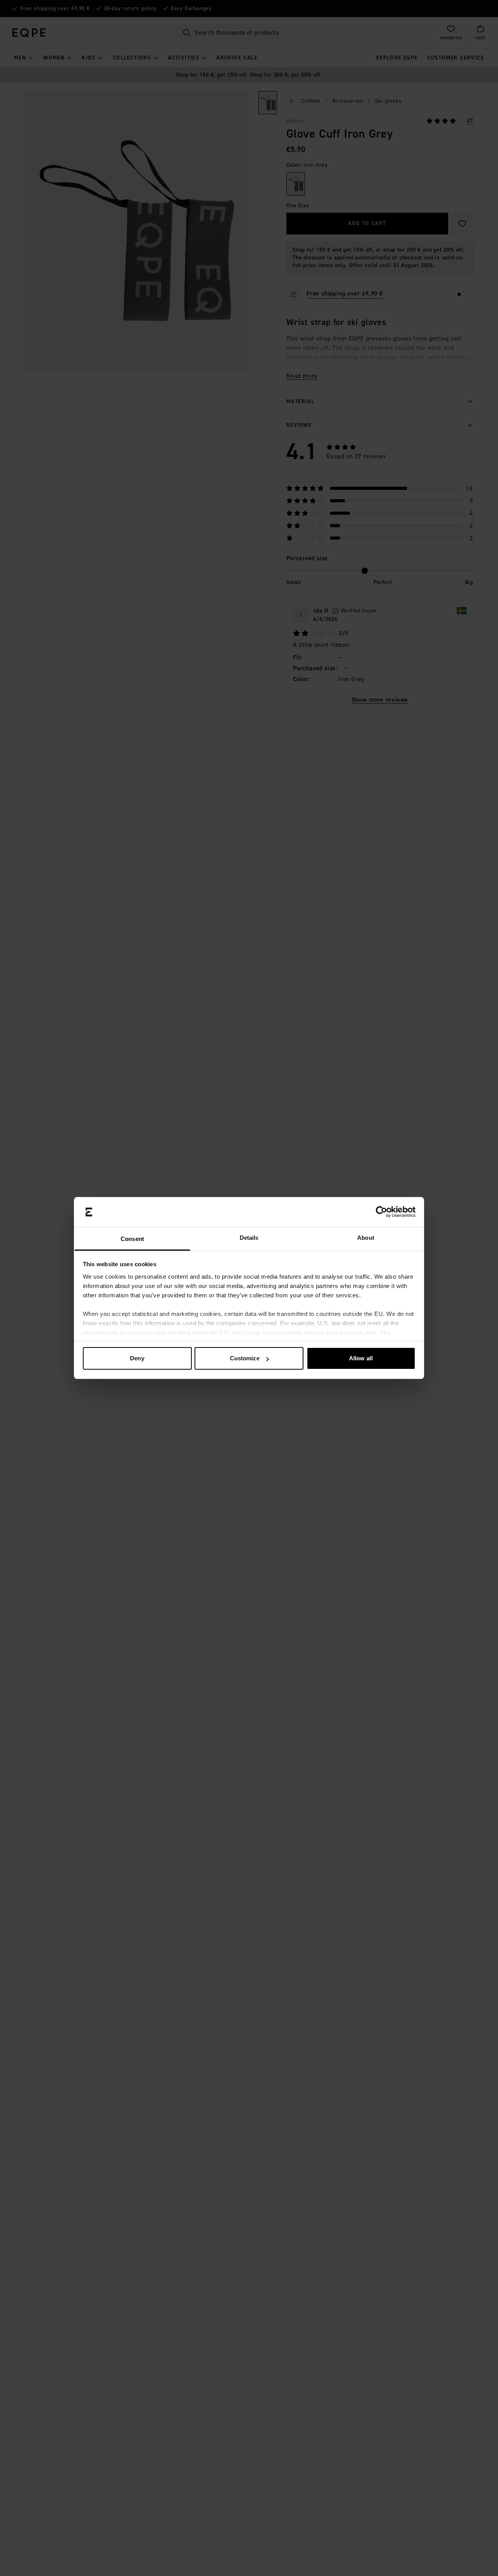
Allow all (361, 1358)
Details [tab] (249, 1238)
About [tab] (366, 1238)
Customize (245, 1358)
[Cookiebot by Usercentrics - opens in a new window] (381, 1212)
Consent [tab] (132, 1239)
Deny (137, 1358)
